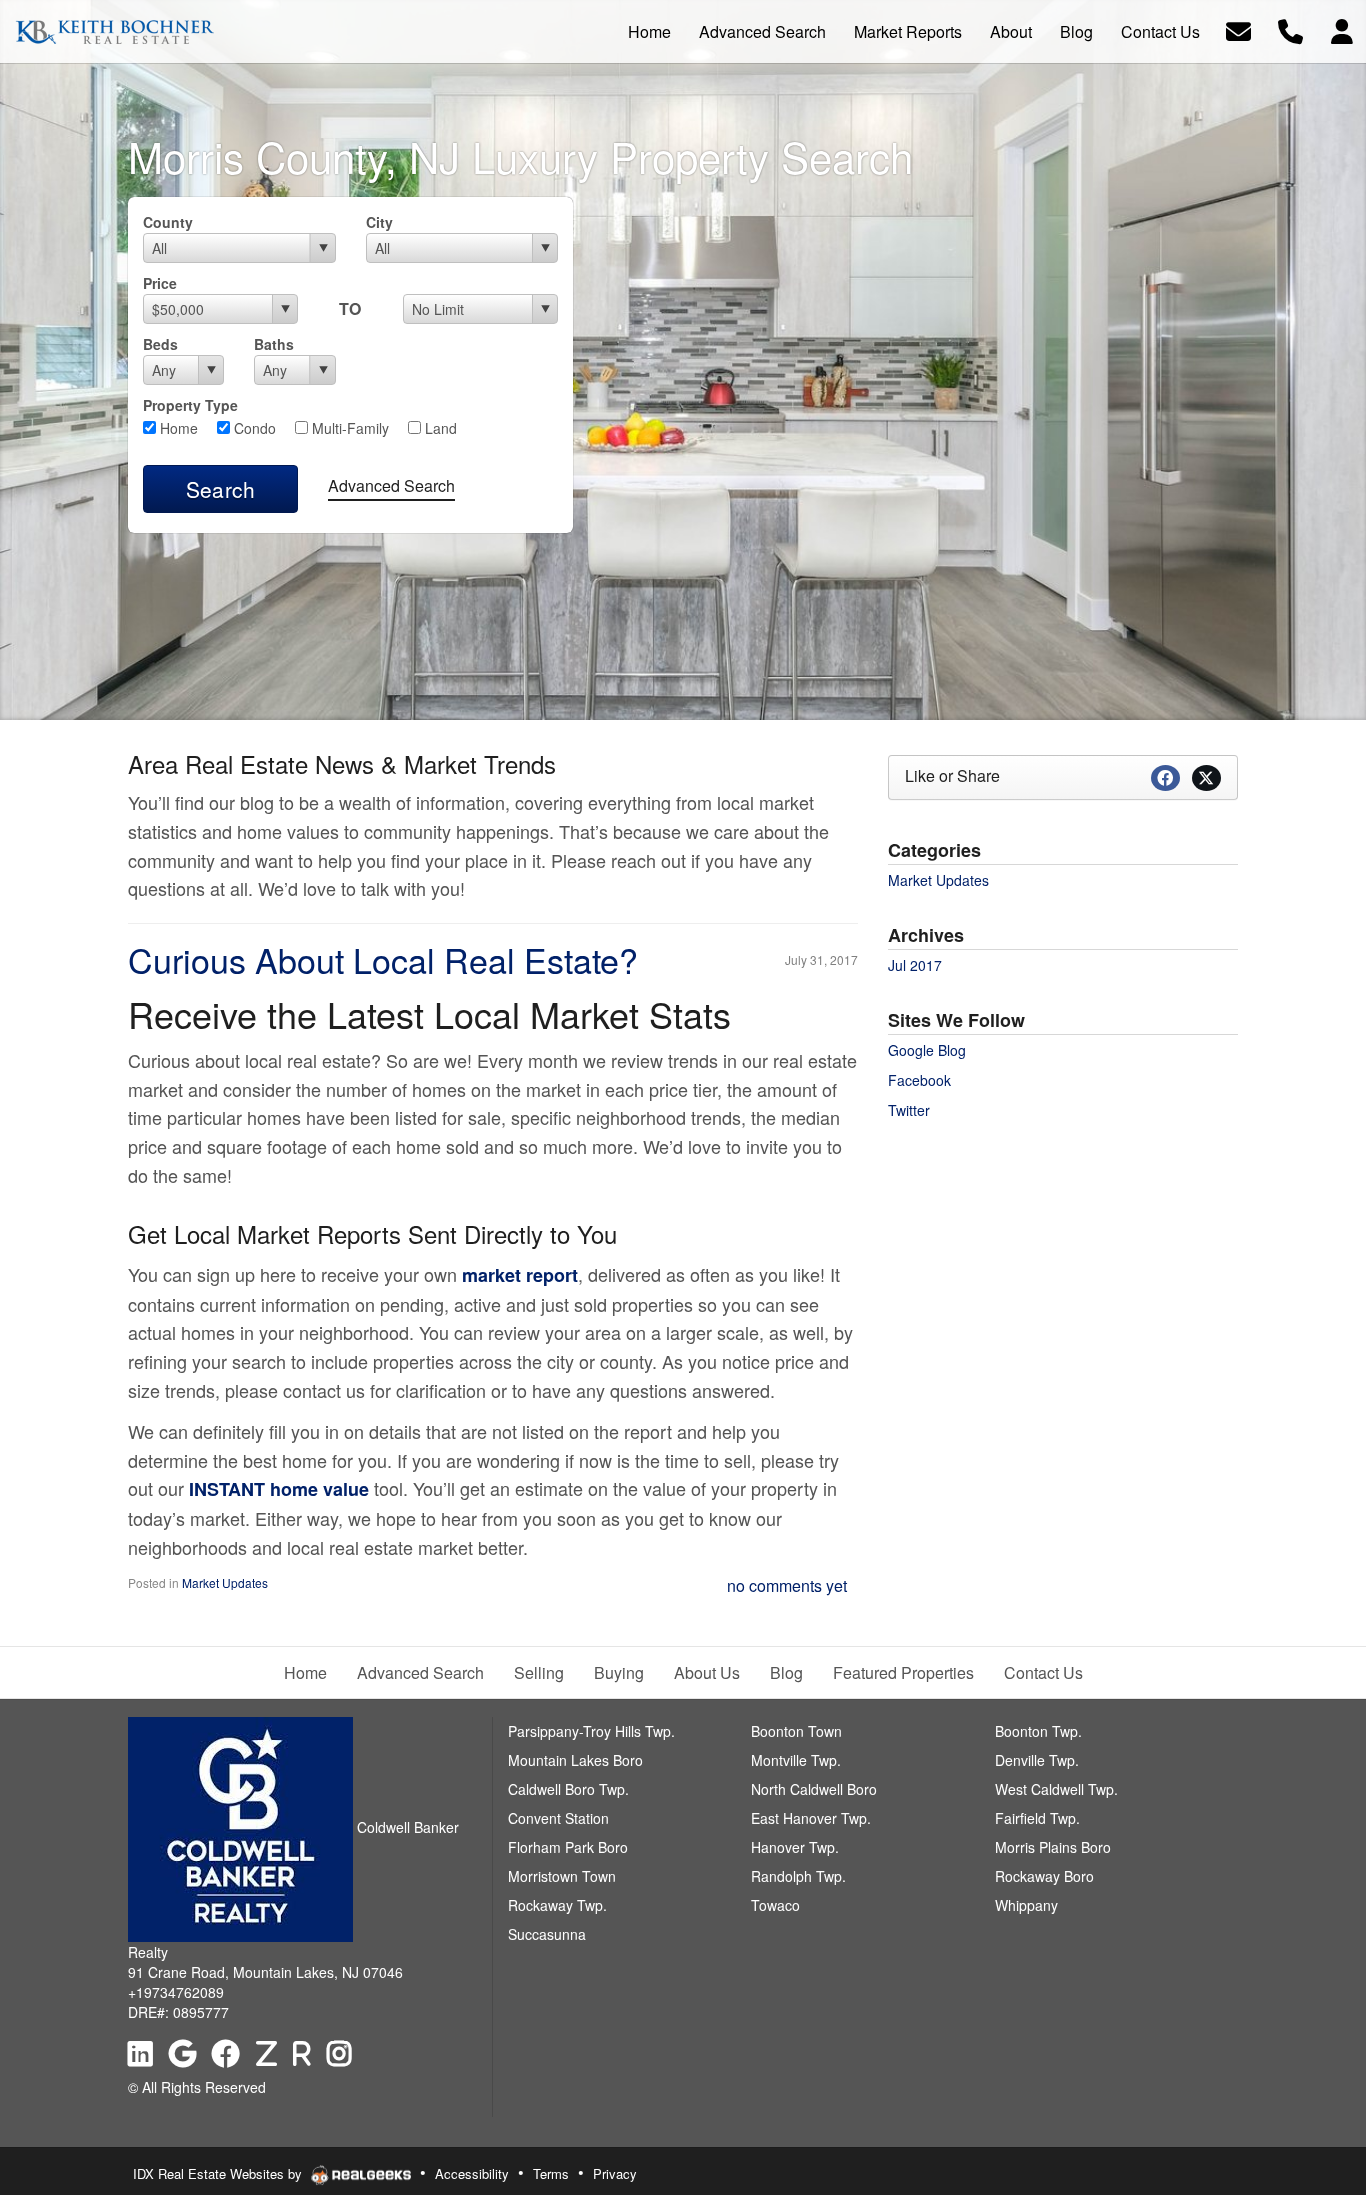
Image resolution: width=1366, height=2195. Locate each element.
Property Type (190, 405)
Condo (253, 428)
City (379, 222)
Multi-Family (348, 428)
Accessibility (472, 2173)
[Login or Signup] (1342, 29)
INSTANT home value (279, 1489)
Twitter (909, 1110)
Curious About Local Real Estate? (383, 959)
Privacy (615, 2173)
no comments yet (787, 1585)
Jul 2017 (915, 965)
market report (520, 1275)
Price (160, 283)
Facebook (919, 1080)
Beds (160, 344)
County (168, 222)
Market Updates (225, 1582)
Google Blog (927, 1050)
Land (439, 428)
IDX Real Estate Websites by (219, 2173)
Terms (551, 2173)
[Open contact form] (1238, 29)
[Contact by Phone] (1290, 29)
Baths (274, 344)
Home (177, 428)
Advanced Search (391, 485)
